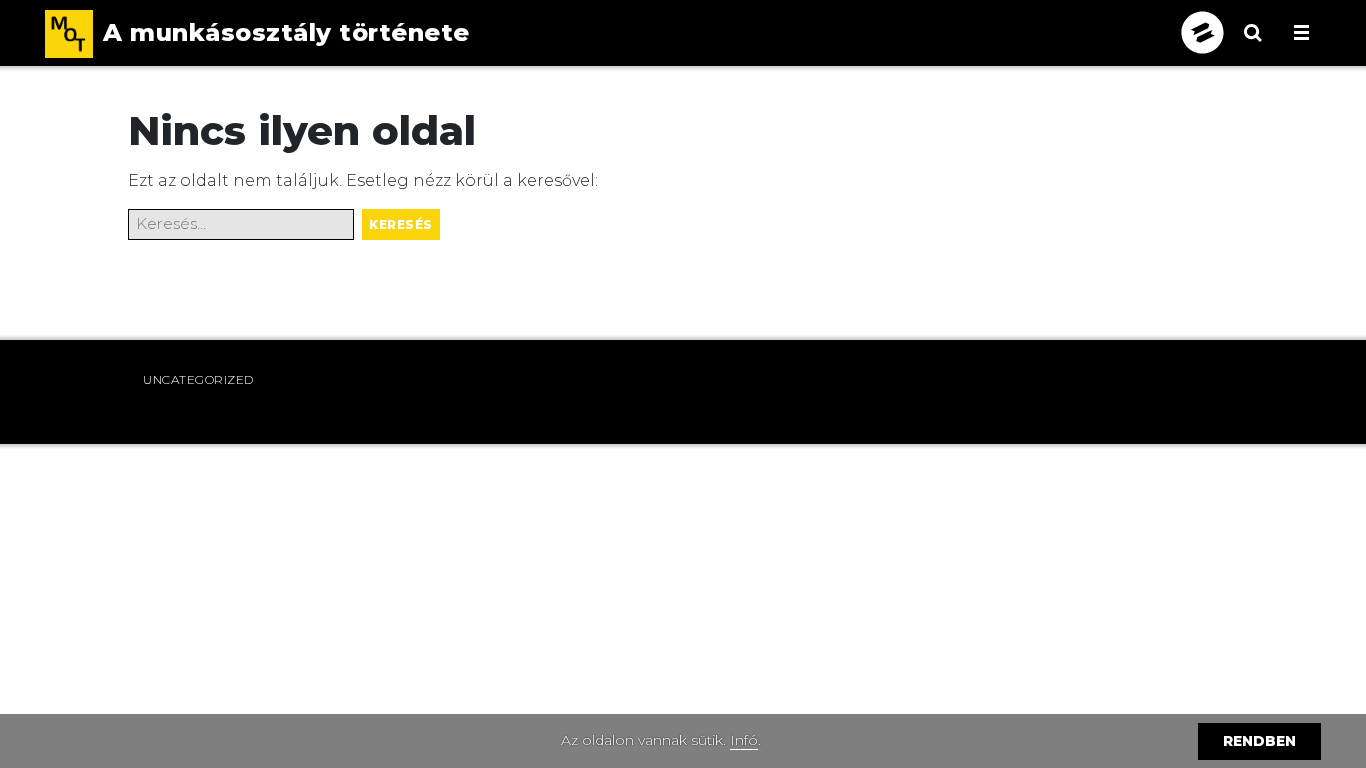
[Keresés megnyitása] (1253, 45)
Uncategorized (198, 379)
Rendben (1259, 741)
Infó (744, 740)
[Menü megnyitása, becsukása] (1301, 32)
